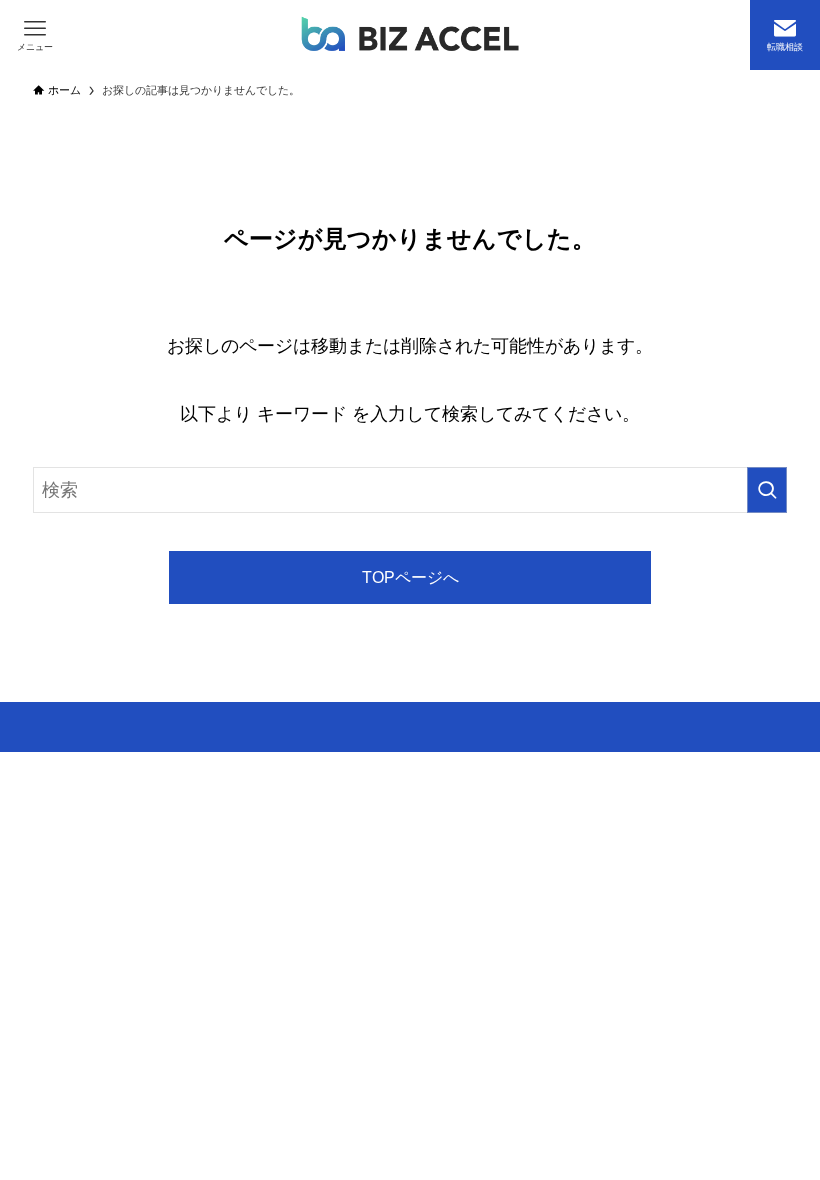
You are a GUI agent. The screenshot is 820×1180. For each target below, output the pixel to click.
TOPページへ (410, 577)
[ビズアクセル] (410, 35)
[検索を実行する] (767, 490)
